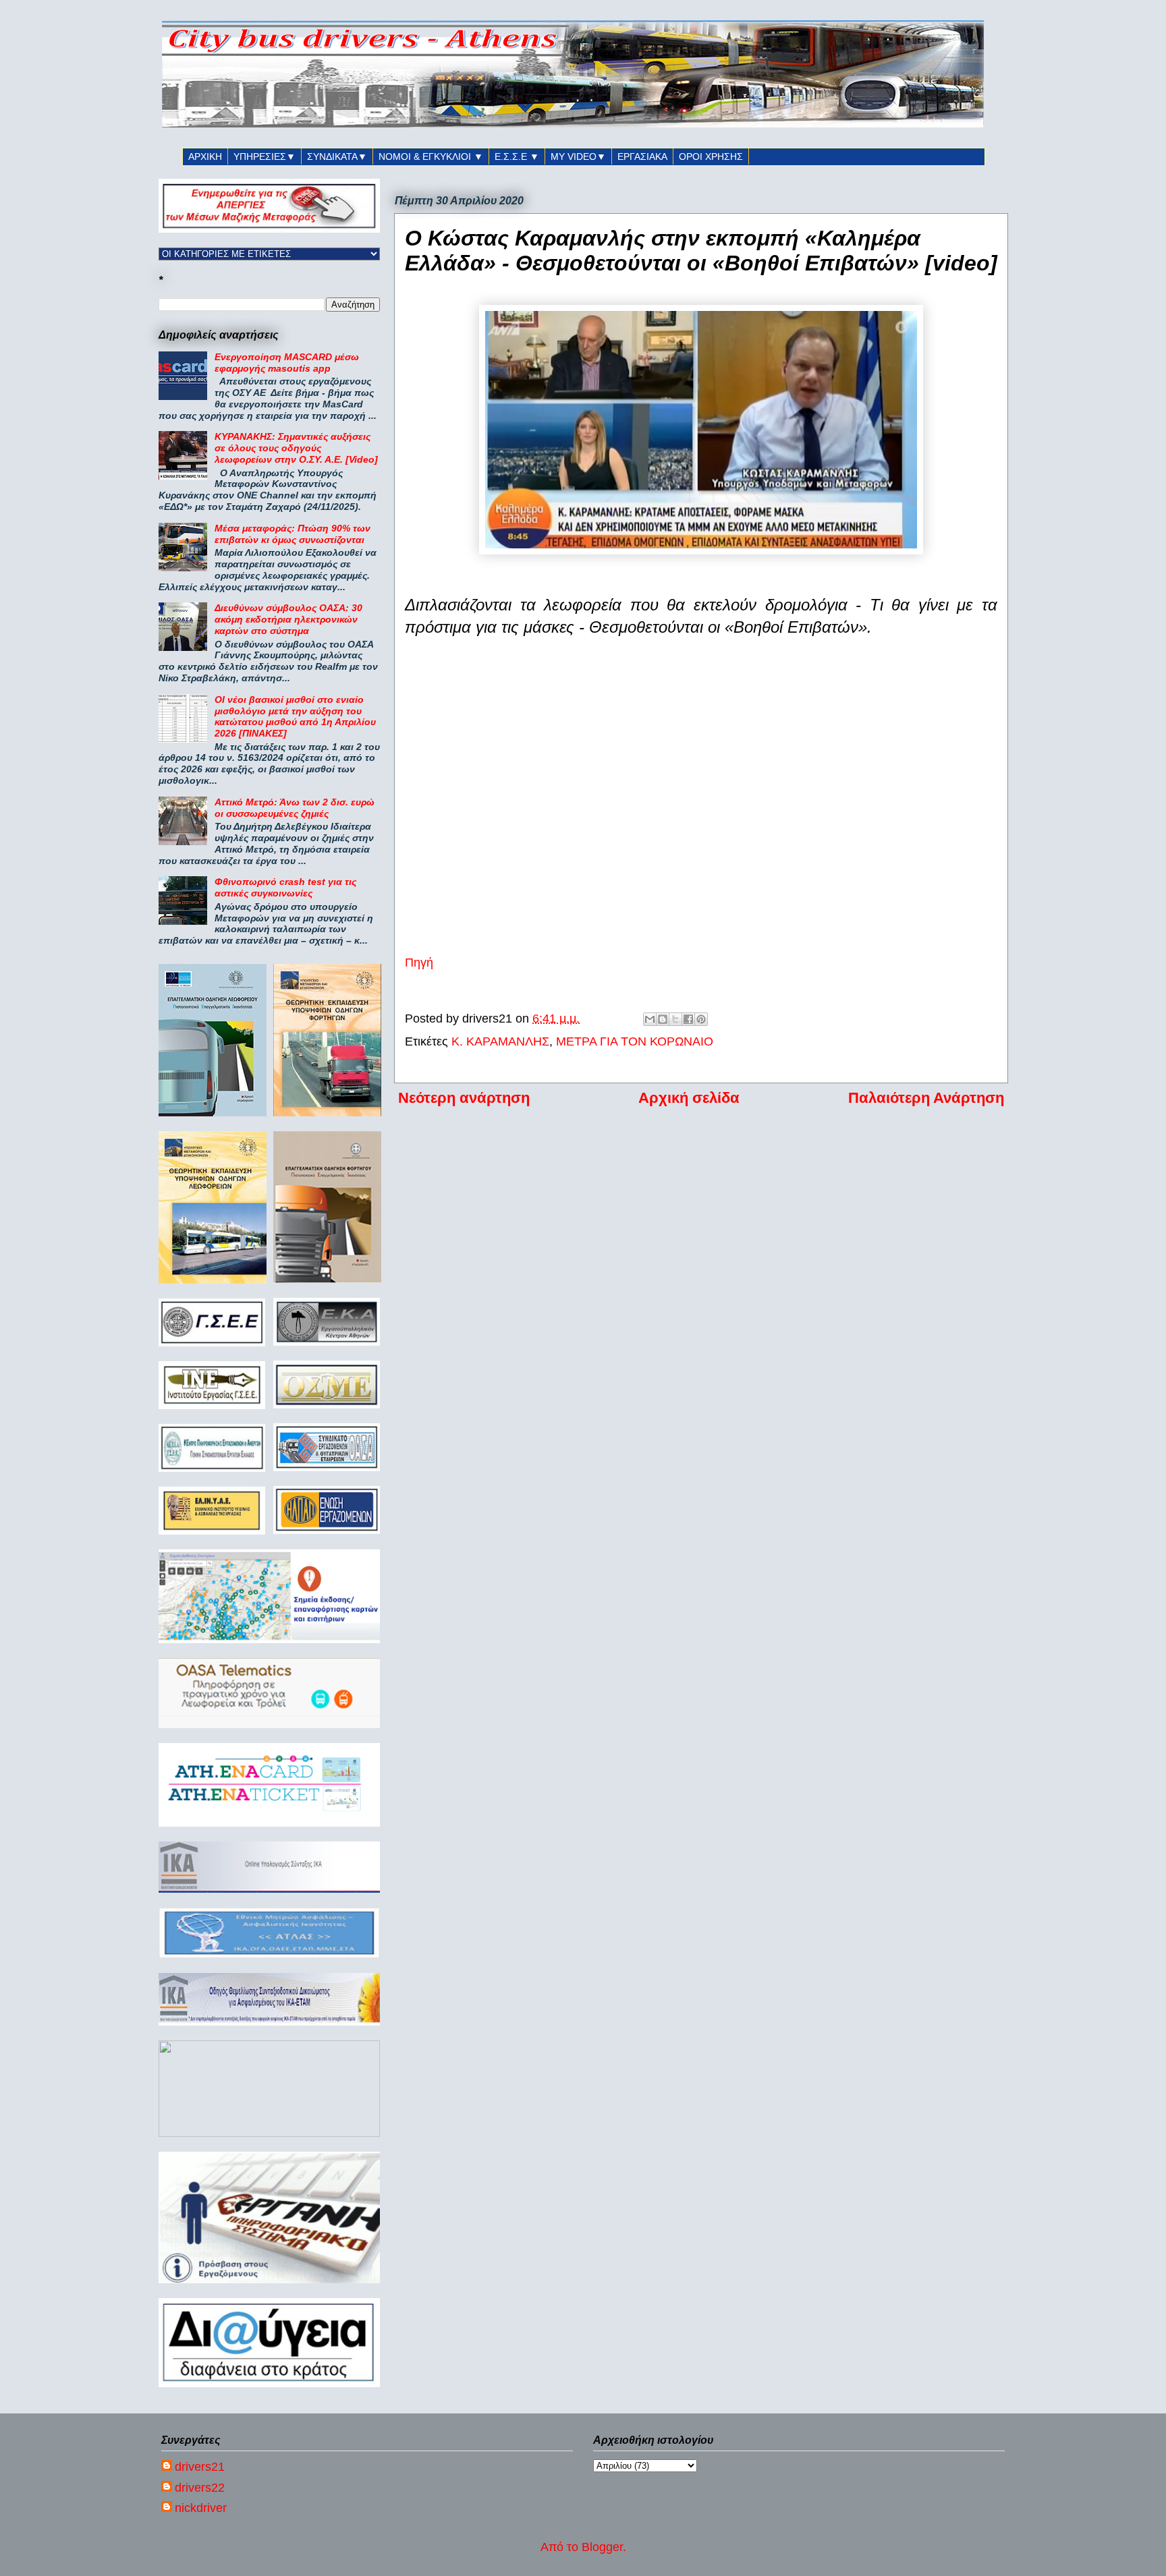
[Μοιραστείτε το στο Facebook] (688, 1019)
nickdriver (201, 2508)
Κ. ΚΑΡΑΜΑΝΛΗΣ (500, 1041)
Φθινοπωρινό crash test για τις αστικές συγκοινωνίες (285, 887)
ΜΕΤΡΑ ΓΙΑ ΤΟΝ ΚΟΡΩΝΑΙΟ (635, 1041)
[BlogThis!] (663, 1019)
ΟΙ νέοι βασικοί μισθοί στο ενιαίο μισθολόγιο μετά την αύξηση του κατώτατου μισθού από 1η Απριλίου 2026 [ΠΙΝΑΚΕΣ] (295, 716)
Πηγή (419, 963)
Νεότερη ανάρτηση (464, 1098)
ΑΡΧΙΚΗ (205, 156)
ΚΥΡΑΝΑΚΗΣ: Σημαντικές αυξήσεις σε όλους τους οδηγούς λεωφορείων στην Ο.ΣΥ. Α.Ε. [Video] (296, 448)
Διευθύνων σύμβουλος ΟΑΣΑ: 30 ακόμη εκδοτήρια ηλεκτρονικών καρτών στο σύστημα (288, 619)
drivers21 (200, 2467)
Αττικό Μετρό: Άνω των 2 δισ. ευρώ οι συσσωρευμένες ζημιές (295, 808)
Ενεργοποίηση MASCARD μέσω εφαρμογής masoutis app (287, 363)
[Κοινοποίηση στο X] (675, 1019)
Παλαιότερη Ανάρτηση (926, 1098)
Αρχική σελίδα (689, 1098)
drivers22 (200, 2488)
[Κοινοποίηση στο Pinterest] (701, 1019)
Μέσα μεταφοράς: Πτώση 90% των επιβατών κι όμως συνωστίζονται (293, 534)
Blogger (602, 2547)
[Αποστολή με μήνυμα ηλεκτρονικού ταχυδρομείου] (650, 1019)
